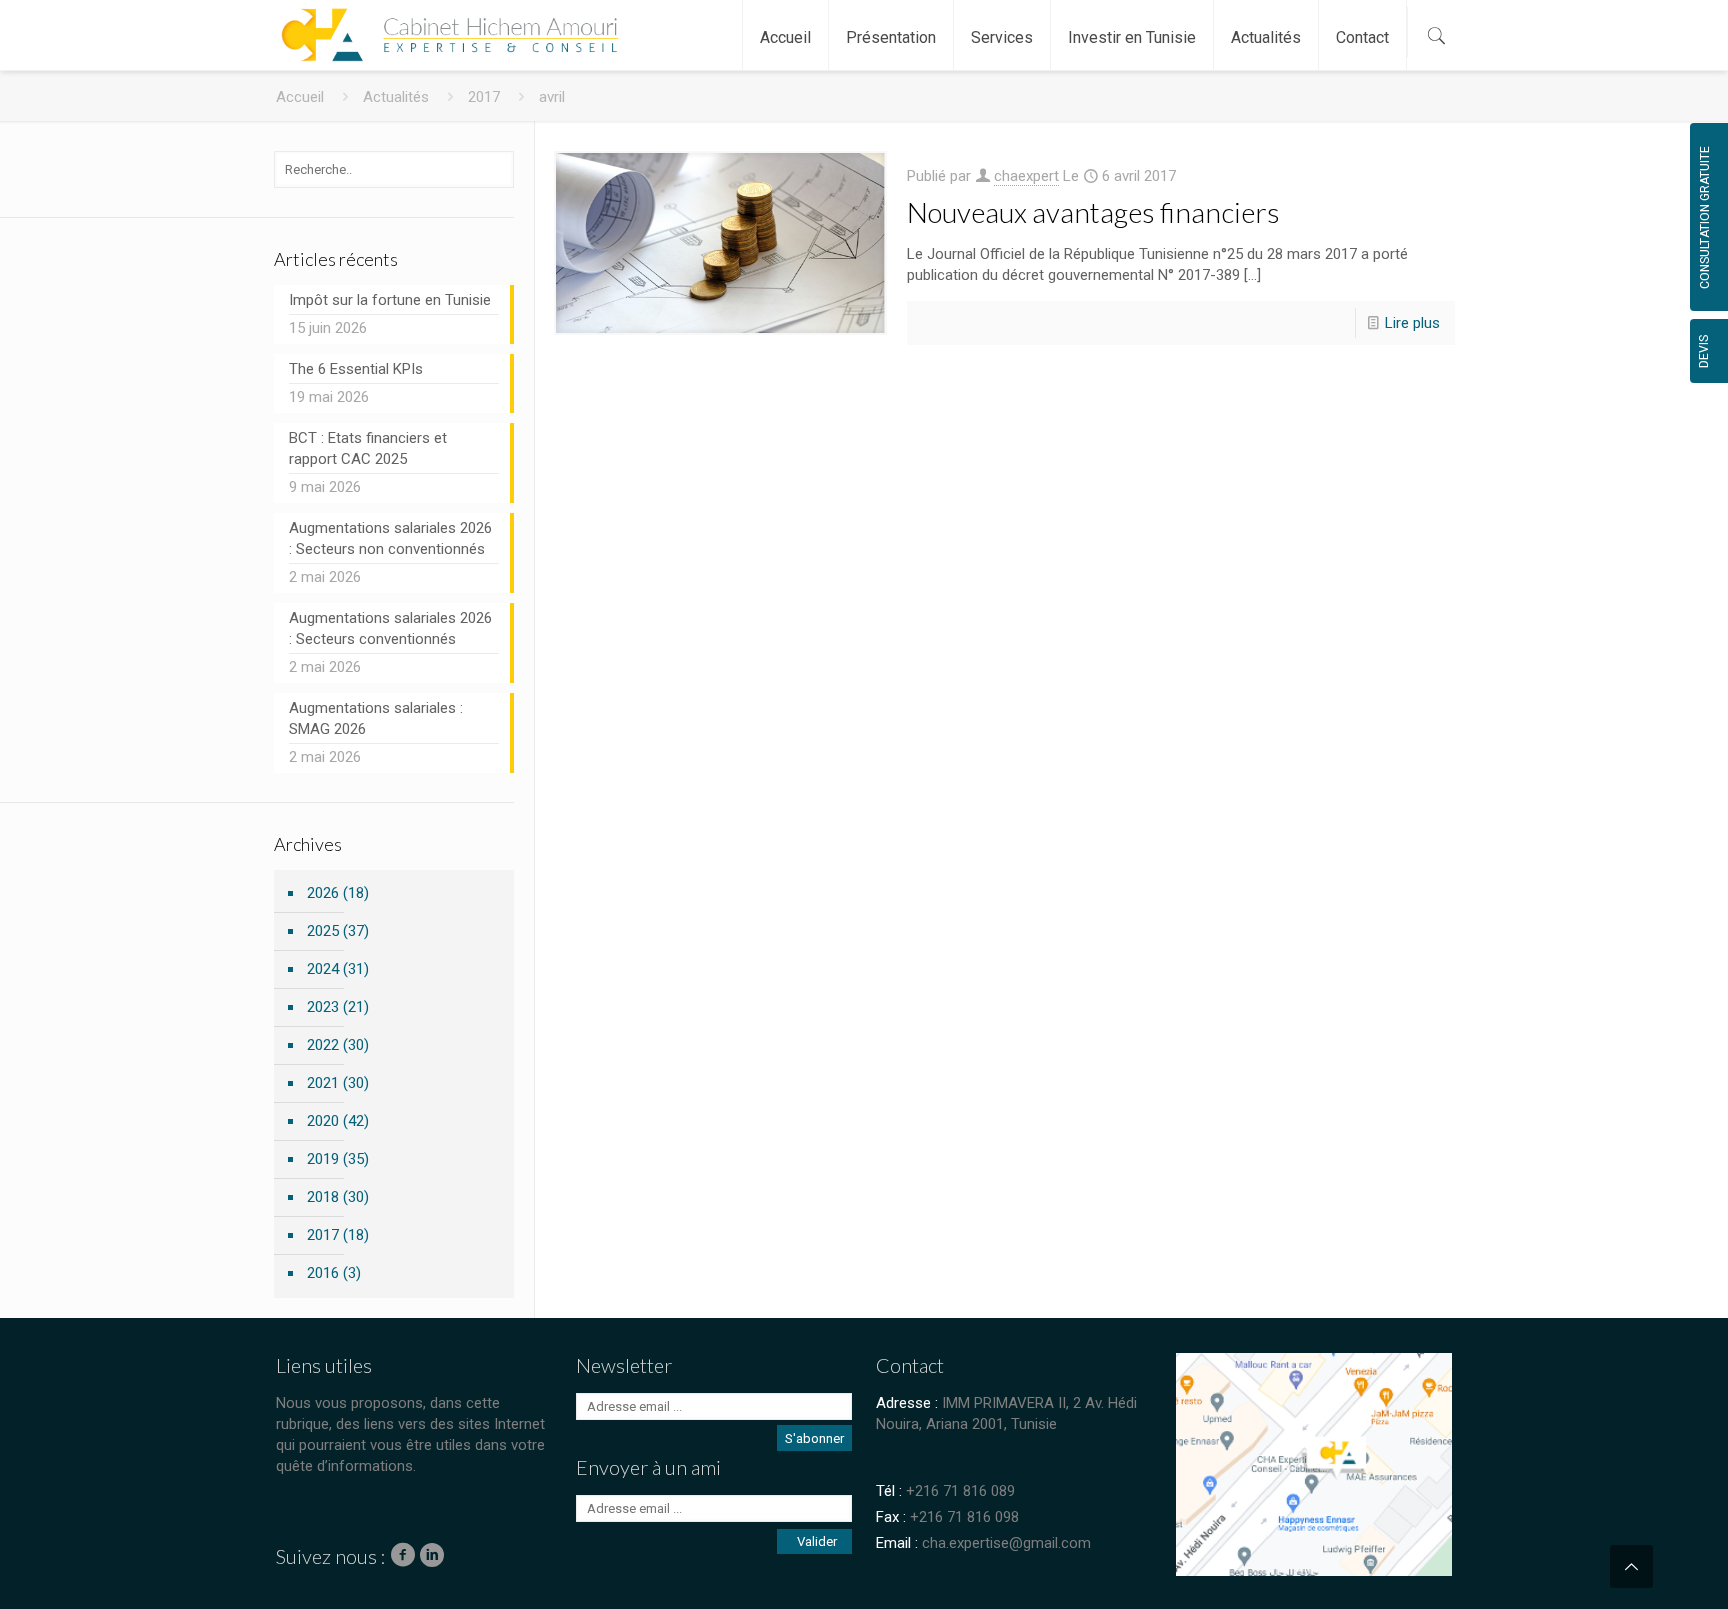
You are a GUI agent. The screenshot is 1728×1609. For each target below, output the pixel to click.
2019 (323, 1159)
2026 (323, 893)
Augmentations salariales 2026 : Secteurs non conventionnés (390, 538)
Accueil (300, 97)
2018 (323, 1197)
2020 (323, 1121)
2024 (323, 969)
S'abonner (814, 1438)
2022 (323, 1045)
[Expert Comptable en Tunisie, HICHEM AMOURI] (445, 25)
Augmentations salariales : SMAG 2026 (376, 718)
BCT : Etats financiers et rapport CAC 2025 (368, 448)
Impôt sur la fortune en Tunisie (390, 300)
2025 (323, 931)
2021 (323, 1083)
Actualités (396, 97)
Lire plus (1412, 323)
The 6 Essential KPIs (356, 369)
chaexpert (1026, 176)
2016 (323, 1273)
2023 (323, 1007)
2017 (484, 97)
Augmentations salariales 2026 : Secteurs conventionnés (390, 628)
